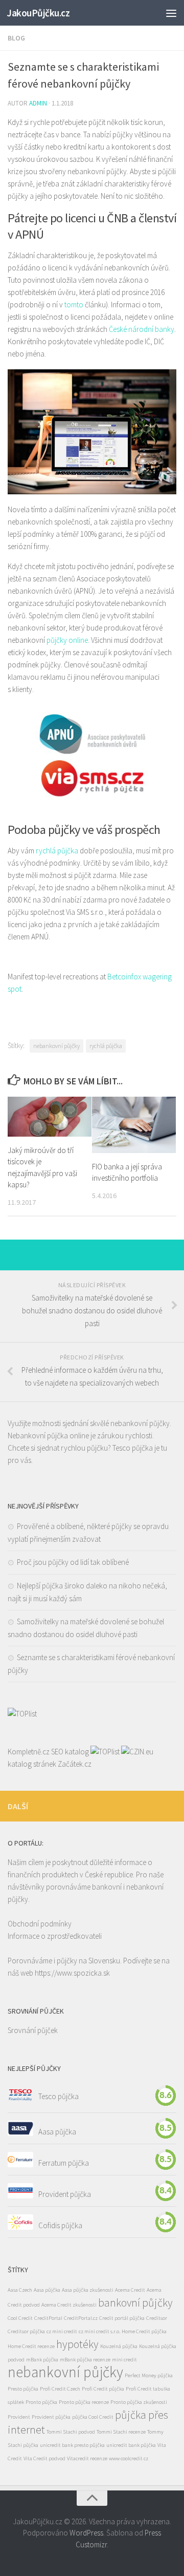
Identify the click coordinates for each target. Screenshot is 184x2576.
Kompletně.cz (29, 1752)
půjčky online (67, 640)
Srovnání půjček (33, 2030)
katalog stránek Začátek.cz (50, 1764)
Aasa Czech (20, 2290)
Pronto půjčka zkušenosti (139, 2402)
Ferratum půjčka (64, 2162)
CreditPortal (48, 2318)
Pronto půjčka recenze (84, 2402)
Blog (16, 38)
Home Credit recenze (31, 2346)
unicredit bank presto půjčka (72, 2445)
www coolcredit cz (129, 2458)
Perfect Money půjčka (149, 2375)
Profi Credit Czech (60, 2389)
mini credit (124, 2360)
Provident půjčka (65, 2194)
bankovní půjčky (135, 2302)
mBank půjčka (42, 2360)
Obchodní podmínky (40, 1924)
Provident (19, 2417)
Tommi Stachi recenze (121, 2432)
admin (38, 103)
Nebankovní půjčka (38, 1436)
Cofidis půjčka (60, 2225)
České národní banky (142, 329)
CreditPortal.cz (81, 2318)
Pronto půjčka (41, 2402)
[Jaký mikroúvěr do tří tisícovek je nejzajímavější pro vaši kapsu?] (50, 1116)
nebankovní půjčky (56, 1046)
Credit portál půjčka (122, 2318)
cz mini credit (62, 2331)
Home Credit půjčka (144, 2331)
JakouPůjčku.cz (38, 13)
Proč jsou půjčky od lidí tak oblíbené (73, 1562)
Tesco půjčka (133, 1448)
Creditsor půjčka (26, 2331)
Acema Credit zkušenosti (69, 2305)
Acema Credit (130, 2290)
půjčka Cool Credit (93, 2417)
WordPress (86, 2533)
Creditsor (157, 2318)
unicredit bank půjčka (131, 2445)
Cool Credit (20, 2318)
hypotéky (77, 2344)
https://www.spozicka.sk (72, 1973)
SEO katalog (70, 1752)
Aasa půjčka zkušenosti (88, 2290)
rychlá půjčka (57, 851)
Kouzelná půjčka (119, 2346)
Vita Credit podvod (44, 2458)
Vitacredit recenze (87, 2458)
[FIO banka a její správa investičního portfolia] (134, 1125)
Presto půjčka (23, 2389)
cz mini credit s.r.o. (99, 2331)
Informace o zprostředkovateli (55, 1936)
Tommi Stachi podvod (71, 2432)
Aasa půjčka (57, 2131)
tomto (74, 305)
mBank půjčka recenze (85, 2360)
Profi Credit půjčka (103, 2389)
